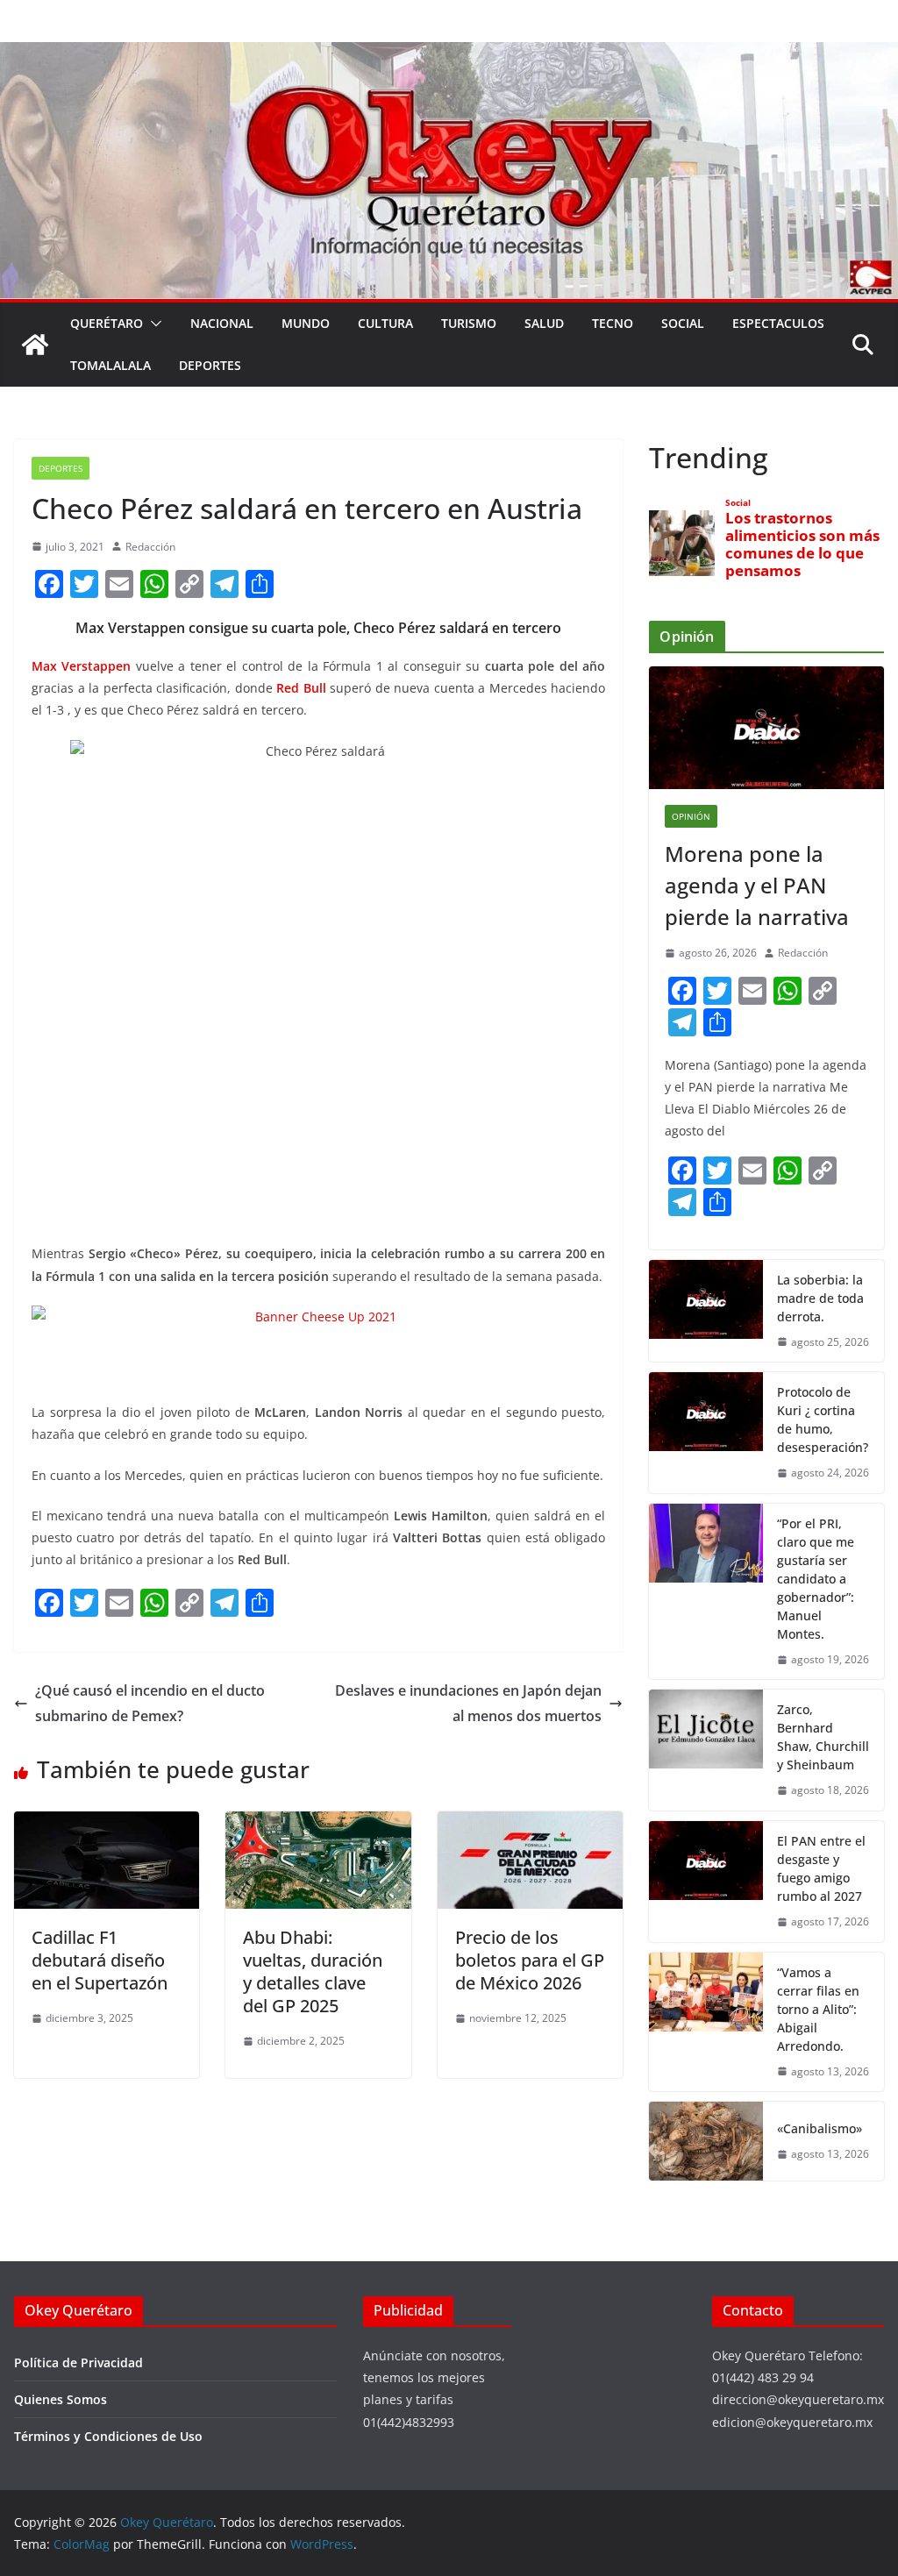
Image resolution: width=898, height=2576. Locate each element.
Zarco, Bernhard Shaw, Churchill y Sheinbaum (823, 1737)
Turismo (469, 323)
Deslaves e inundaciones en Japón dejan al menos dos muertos (468, 1703)
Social (683, 323)
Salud (544, 323)
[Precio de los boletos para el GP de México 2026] (530, 1824)
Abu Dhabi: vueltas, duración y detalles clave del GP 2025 (313, 1971)
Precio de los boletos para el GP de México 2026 (530, 1960)
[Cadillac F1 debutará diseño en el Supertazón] (107, 1824)
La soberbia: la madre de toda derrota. (820, 1298)
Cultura (385, 323)
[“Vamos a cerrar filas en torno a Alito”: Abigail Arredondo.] (706, 2022)
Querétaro (107, 323)
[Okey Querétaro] (449, 54)
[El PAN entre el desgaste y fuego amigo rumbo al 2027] (706, 1882)
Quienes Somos (61, 2399)
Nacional (222, 323)
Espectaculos (778, 323)
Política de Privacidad (78, 2363)
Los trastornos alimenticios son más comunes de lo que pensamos (802, 545)
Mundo (306, 323)
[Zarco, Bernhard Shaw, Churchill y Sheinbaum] (706, 1750)
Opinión (691, 816)
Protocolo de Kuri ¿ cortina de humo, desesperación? (823, 1420)
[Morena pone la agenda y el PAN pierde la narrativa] (766, 728)
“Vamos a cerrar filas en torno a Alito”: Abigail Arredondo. (818, 2009)
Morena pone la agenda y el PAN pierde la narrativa (757, 885)
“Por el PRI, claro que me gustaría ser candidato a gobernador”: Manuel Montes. (816, 1579)
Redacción (150, 547)
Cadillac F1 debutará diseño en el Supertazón (100, 1960)
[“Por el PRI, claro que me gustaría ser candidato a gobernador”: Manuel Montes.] (706, 1592)
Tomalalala (110, 365)
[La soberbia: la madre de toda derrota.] (706, 1311)
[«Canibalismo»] (706, 2141)
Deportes (210, 365)
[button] (153, 324)
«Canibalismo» (820, 2128)
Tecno (613, 323)
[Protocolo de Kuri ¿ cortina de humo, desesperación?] (706, 1433)
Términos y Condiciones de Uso (108, 2436)
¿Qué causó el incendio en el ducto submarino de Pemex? (150, 1703)
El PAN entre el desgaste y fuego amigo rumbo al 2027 (821, 1868)
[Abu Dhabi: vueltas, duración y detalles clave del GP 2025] (318, 1824)
